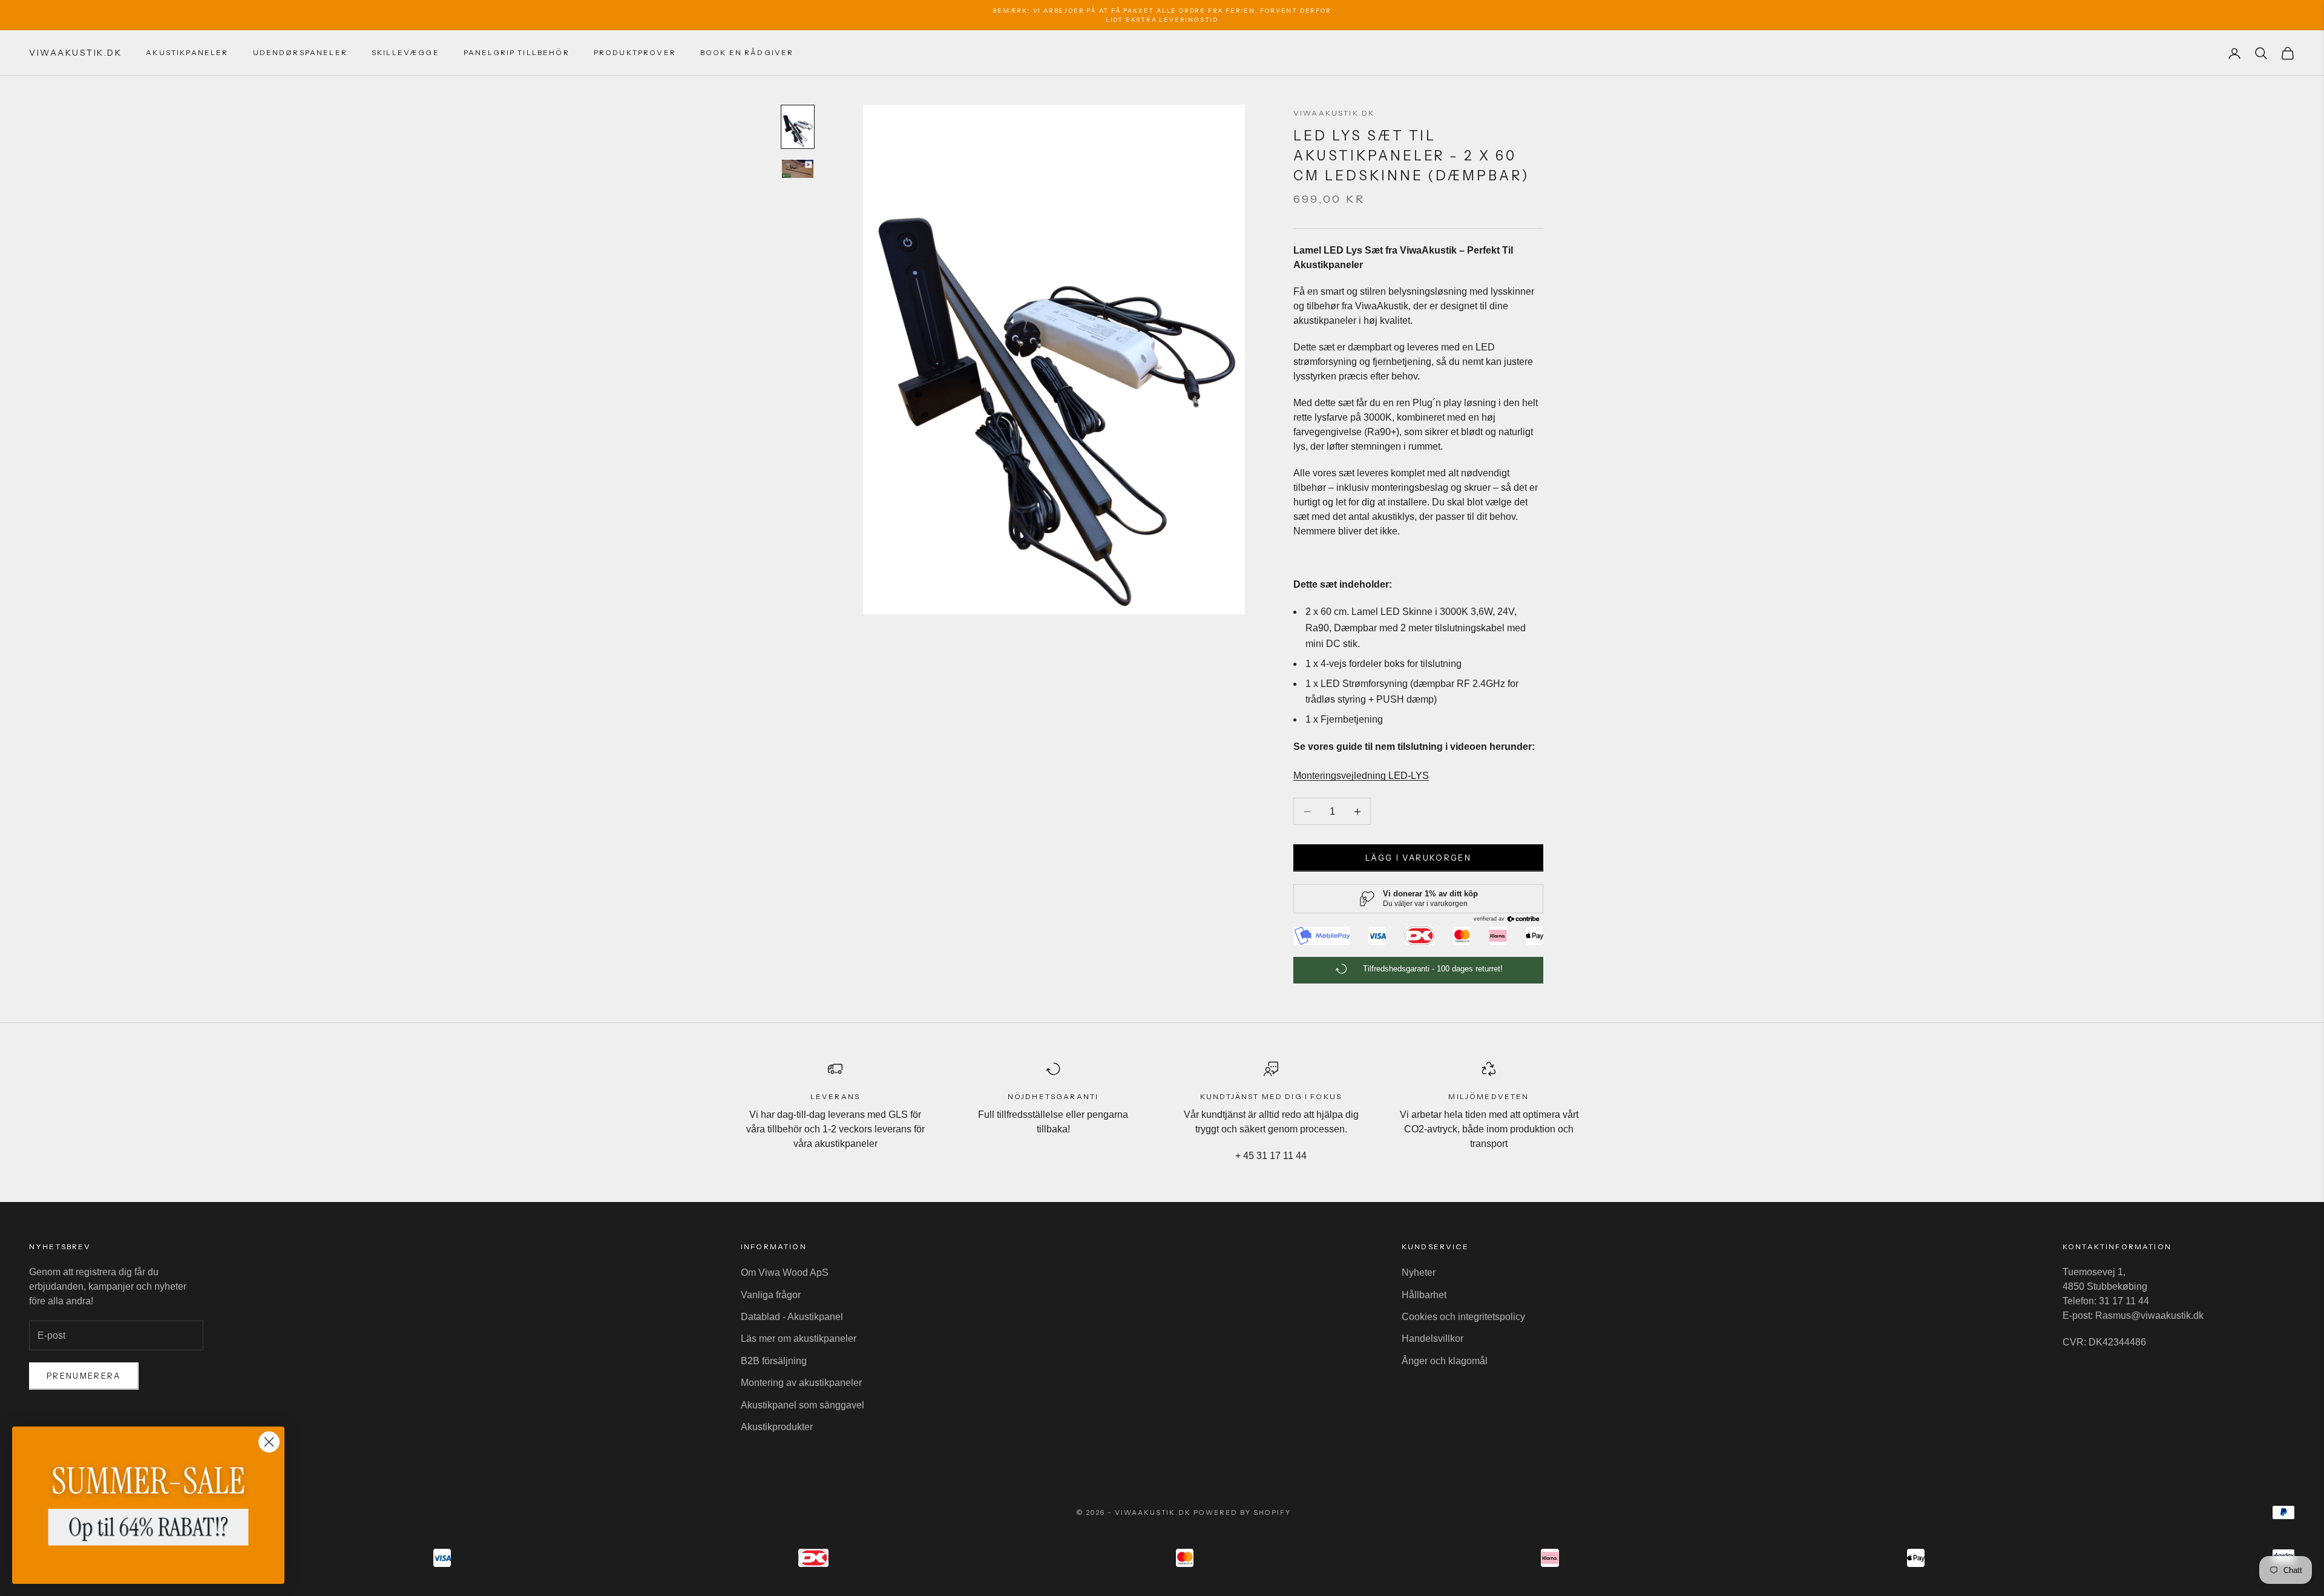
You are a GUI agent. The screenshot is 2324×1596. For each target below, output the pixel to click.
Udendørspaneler (300, 52)
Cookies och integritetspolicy (1463, 1317)
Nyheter (1419, 1273)
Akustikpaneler (187, 52)
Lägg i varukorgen (1418, 858)
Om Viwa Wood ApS (785, 1273)
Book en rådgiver (747, 52)
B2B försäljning (774, 1361)
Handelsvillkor (1433, 1338)
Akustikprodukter (777, 1427)
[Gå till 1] (798, 127)
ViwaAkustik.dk (1334, 113)
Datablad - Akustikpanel (792, 1317)
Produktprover (635, 52)
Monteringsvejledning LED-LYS (1361, 776)
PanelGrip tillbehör (517, 52)
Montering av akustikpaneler (801, 1383)
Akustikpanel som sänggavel (803, 1405)
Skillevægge (405, 52)
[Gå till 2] (798, 169)
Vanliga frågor (771, 1295)
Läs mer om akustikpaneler (799, 1338)
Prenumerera (84, 1376)
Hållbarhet (1424, 1295)
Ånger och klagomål (1445, 1361)
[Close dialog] (269, 1442)
